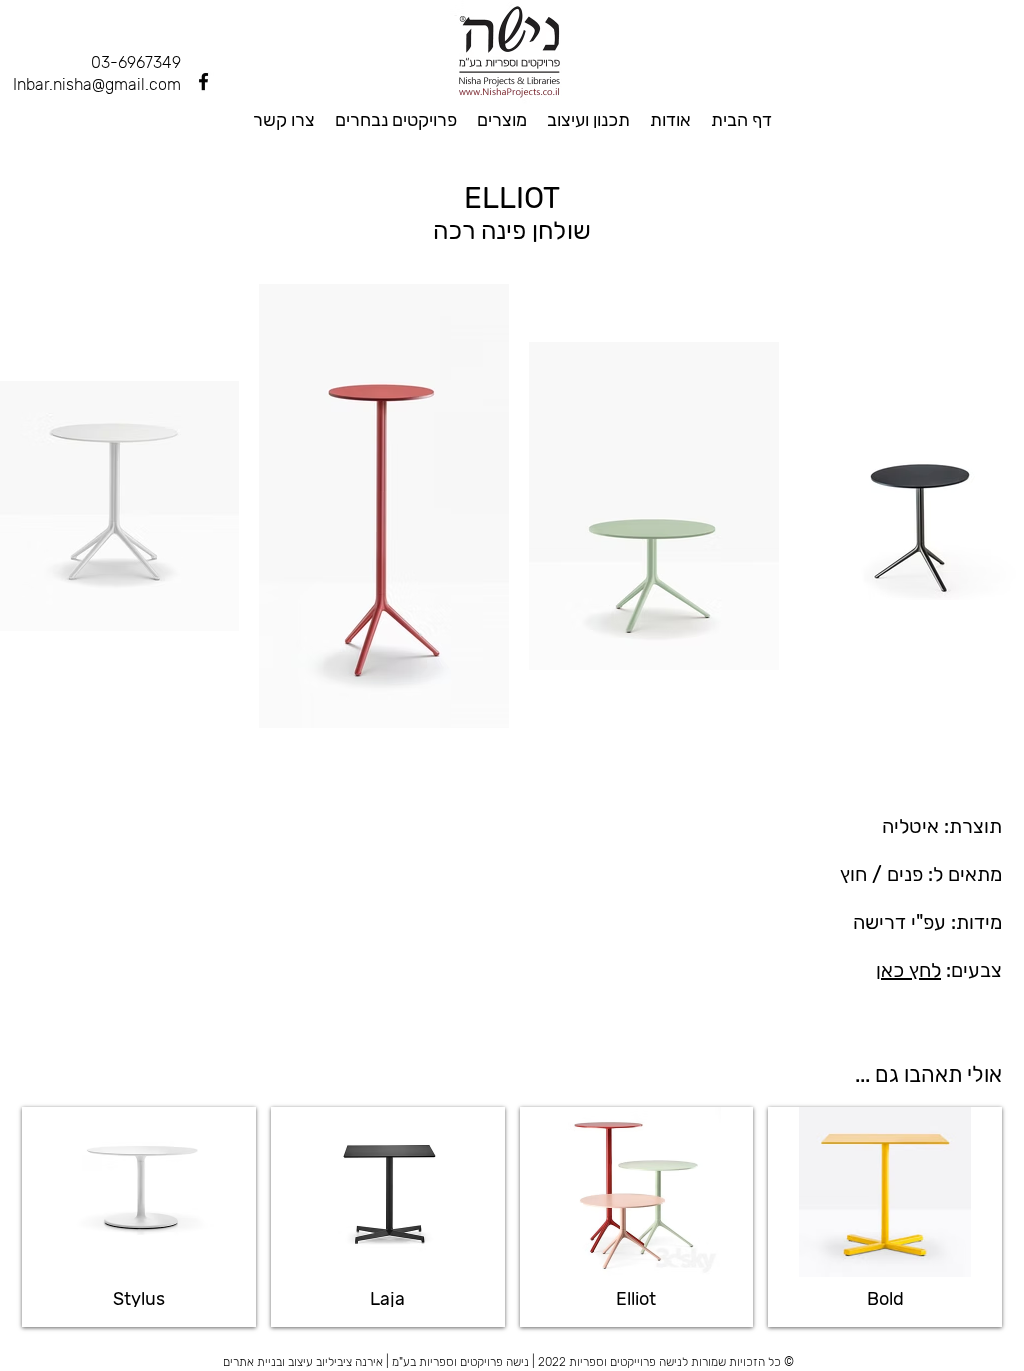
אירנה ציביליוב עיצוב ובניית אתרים (303, 1362)
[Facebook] (203, 81)
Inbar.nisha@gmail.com (97, 84)
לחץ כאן (908, 970)
